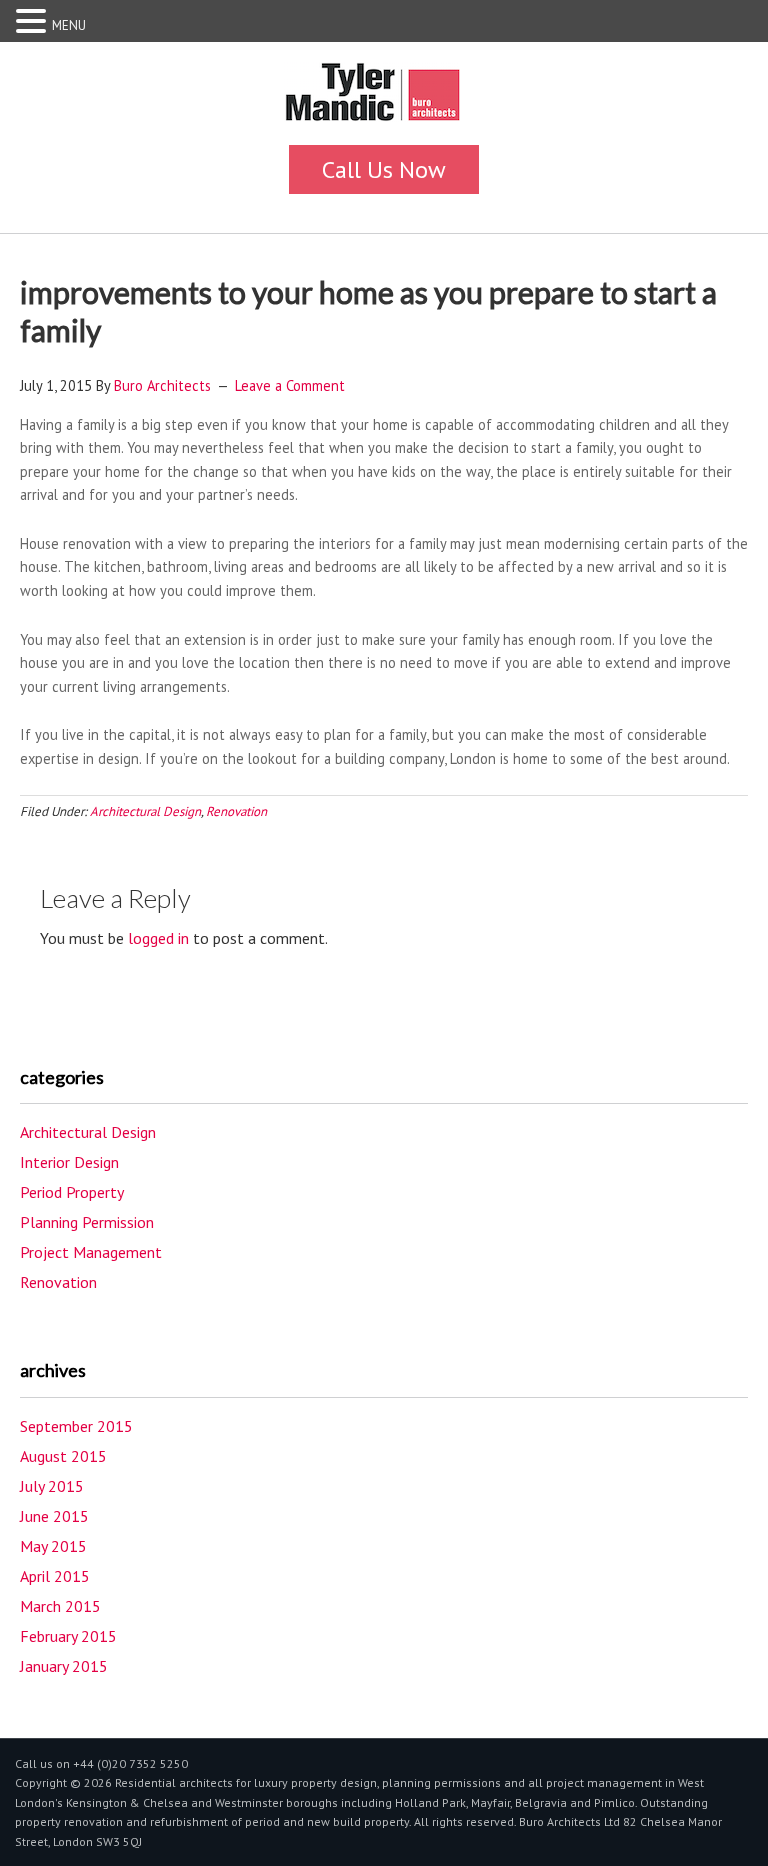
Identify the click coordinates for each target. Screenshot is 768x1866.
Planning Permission (87, 1222)
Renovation (236, 811)
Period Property (72, 1192)
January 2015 (64, 1666)
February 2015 (68, 1636)
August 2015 (63, 1456)
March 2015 (60, 1606)
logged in (158, 938)
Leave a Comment (290, 385)
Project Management (91, 1252)
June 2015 (54, 1516)
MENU (69, 25)
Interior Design (69, 1162)
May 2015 (53, 1546)
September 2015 (76, 1426)
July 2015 (52, 1486)
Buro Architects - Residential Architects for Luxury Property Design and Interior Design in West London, (384, 98)
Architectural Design (145, 811)
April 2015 (55, 1576)
